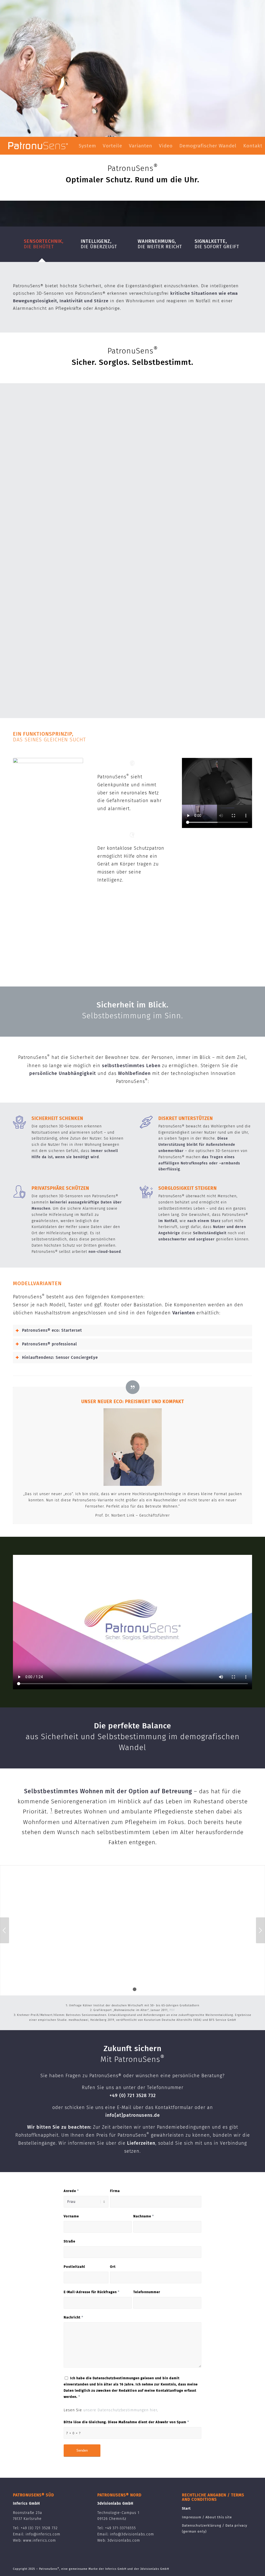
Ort (113, 2267)
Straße (69, 2241)
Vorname (71, 2216)
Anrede (71, 2191)
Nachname (144, 2216)
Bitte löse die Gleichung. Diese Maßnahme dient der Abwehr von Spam (126, 2422)
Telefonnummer (147, 2292)
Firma (115, 2191)
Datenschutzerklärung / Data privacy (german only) (215, 2528)
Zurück (5, 1930)
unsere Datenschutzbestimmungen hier (120, 2410)
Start (186, 2508)
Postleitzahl (74, 2267)
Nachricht (73, 2317)
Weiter (260, 1930)
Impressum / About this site (207, 2517)
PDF (172, 2010)
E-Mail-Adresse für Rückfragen (92, 2292)
